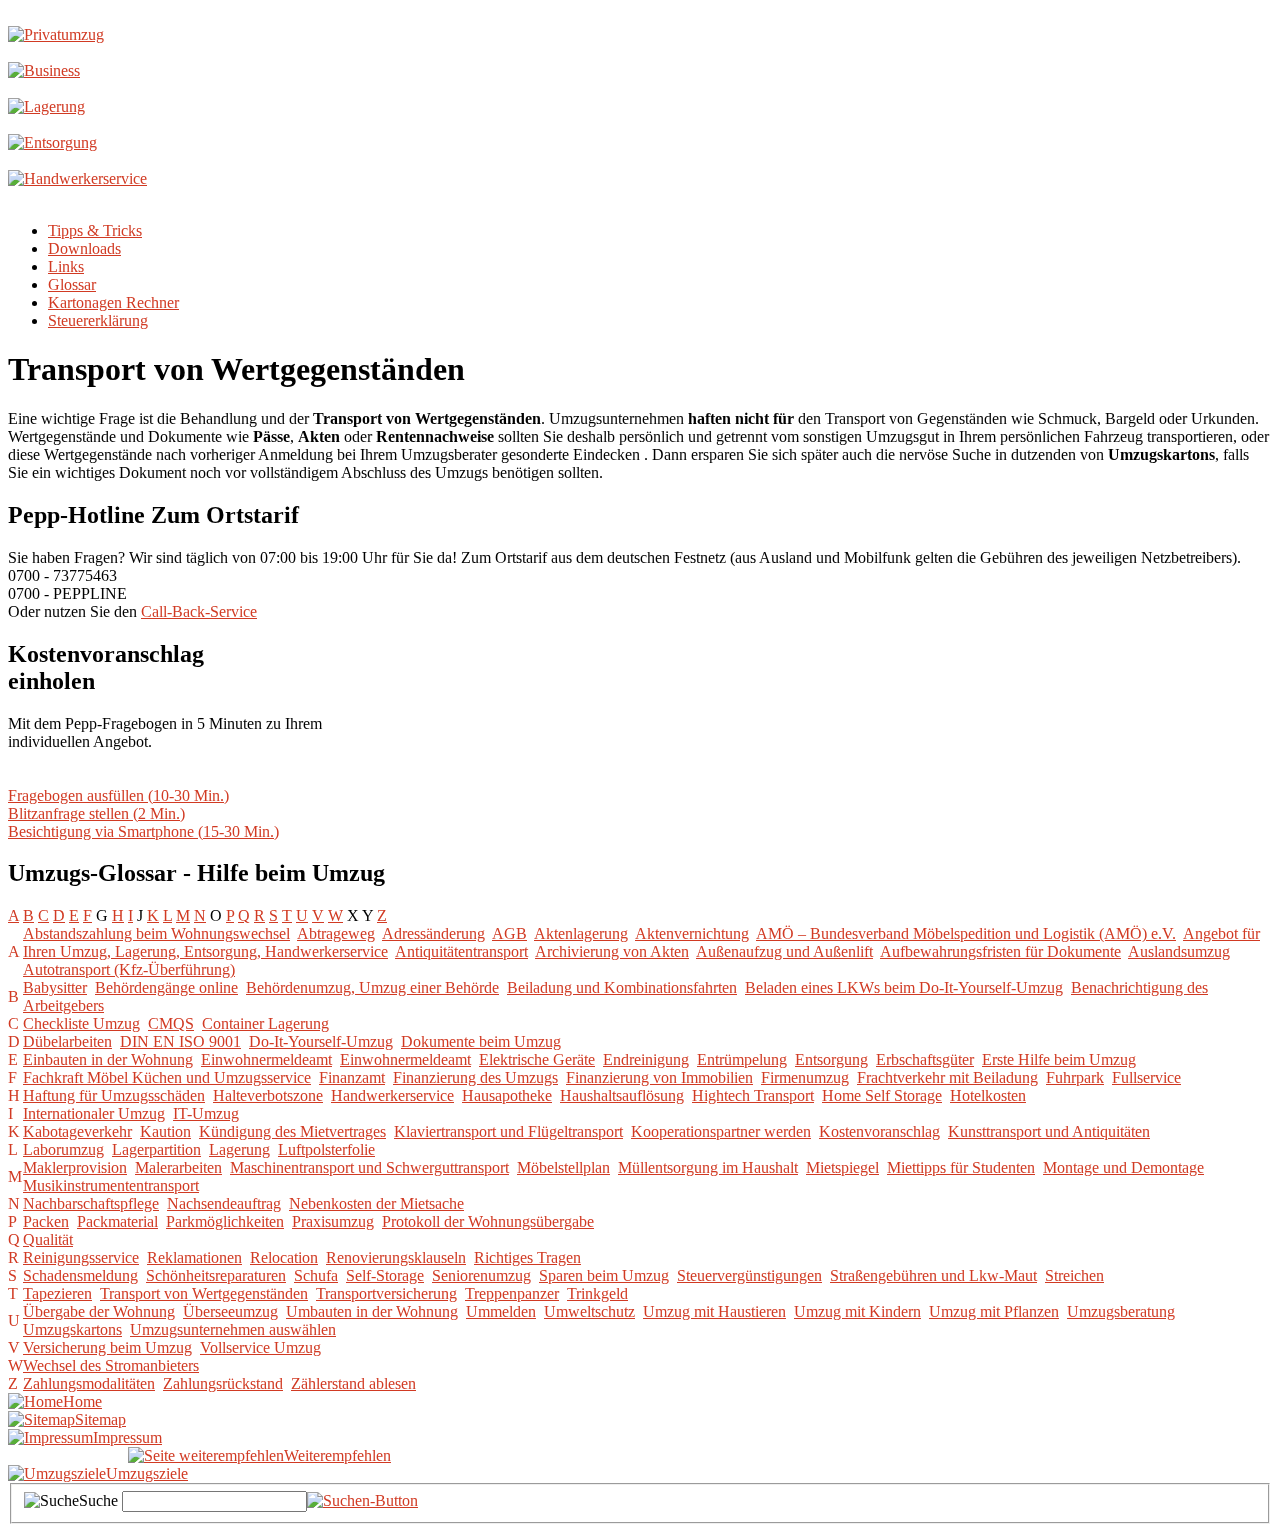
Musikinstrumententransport (111, 1185)
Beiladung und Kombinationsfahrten (622, 987)
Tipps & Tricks (95, 230)
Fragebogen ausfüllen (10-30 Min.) (118, 795)
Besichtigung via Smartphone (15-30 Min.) (143, 831)
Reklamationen (194, 1257)
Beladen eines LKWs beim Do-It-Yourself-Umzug (904, 987)
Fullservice (1146, 1077)
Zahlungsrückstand (223, 1383)
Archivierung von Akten (612, 951)
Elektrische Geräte (537, 1059)
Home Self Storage (882, 1095)
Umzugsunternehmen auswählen (233, 1329)
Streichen (1074, 1275)
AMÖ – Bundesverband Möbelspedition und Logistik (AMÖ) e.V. (966, 933)
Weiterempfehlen (337, 1455)
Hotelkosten (988, 1095)
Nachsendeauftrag (224, 1203)
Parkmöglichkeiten (225, 1221)
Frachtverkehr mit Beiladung (947, 1077)
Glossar (72, 284)
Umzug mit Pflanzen (994, 1311)
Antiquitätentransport (461, 951)
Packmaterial (117, 1221)
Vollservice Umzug (260, 1347)
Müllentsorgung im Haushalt (708, 1167)
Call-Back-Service (199, 611)
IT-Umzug (206, 1113)
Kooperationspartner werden (721, 1131)
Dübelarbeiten (67, 1041)
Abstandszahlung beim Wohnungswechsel (156, 933)
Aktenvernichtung (692, 933)
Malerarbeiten (178, 1167)
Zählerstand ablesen (353, 1383)
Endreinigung (646, 1059)
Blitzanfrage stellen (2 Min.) (96, 813)
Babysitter (55, 987)
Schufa (316, 1275)
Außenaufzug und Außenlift (784, 951)
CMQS (171, 1023)
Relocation (284, 1257)
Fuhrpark (1075, 1077)
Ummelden (501, 1311)
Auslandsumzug (1179, 951)
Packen (46, 1221)
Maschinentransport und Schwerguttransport (369, 1167)
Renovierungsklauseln (396, 1257)
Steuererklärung (98, 320)
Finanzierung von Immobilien (659, 1077)
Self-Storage (385, 1275)
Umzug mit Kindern (857, 1311)
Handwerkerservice (392, 1095)
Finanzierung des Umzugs (475, 1077)
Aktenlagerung (581, 933)
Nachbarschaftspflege (91, 1203)
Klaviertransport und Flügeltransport (508, 1131)
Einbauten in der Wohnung (108, 1059)
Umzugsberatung (1121, 1311)
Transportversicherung (386, 1293)
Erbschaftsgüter (925, 1059)
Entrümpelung (742, 1059)
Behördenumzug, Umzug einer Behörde (372, 987)
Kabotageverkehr (77, 1131)
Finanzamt (352, 1077)
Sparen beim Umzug (604, 1275)
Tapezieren (57, 1293)
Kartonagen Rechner (113, 302)
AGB (509, 933)
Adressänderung (433, 933)
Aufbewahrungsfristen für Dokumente (1000, 951)
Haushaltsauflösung (622, 1095)
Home (82, 1401)
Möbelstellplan (563, 1167)
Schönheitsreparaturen (216, 1275)
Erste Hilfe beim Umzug (1059, 1059)
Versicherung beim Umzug (107, 1347)
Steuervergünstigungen (749, 1275)
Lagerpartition (156, 1149)
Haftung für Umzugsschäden (114, 1095)
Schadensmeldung (80, 1275)
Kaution (165, 1131)
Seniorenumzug (481, 1275)
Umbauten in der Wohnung (372, 1311)
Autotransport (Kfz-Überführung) (129, 969)
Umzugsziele (147, 1473)
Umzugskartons (72, 1329)
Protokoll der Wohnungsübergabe (488, 1221)
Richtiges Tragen (527, 1257)
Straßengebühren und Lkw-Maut (933, 1275)
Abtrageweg (336, 933)
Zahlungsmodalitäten (89, 1383)
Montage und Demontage (1123, 1167)
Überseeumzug (230, 1311)
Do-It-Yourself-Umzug (321, 1041)
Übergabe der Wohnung (99, 1311)
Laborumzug (63, 1149)
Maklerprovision (75, 1167)
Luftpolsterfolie (326, 1149)
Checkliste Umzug (81, 1023)
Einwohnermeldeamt (266, 1059)
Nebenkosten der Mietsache (376, 1203)
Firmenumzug (805, 1077)
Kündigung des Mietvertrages (292, 1131)
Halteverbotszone (268, 1095)
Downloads (84, 248)
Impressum (127, 1437)
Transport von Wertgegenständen (204, 1293)
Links (66, 266)
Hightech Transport (753, 1095)
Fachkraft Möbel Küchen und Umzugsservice (167, 1077)
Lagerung (239, 1149)
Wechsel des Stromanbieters (111, 1365)
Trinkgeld (597, 1293)
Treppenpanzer (512, 1293)
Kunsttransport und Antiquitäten (1049, 1131)
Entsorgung (831, 1059)
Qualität (48, 1239)
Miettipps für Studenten (961, 1167)
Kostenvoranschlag (879, 1131)
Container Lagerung (265, 1023)
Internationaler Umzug (94, 1113)
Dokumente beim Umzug (481, 1041)
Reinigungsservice (81, 1257)
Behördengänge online (166, 987)
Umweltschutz (589, 1311)
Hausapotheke (507, 1095)
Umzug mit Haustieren (714, 1311)
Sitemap (100, 1419)
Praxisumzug (333, 1221)
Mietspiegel (842, 1167)
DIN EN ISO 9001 (180, 1041)
